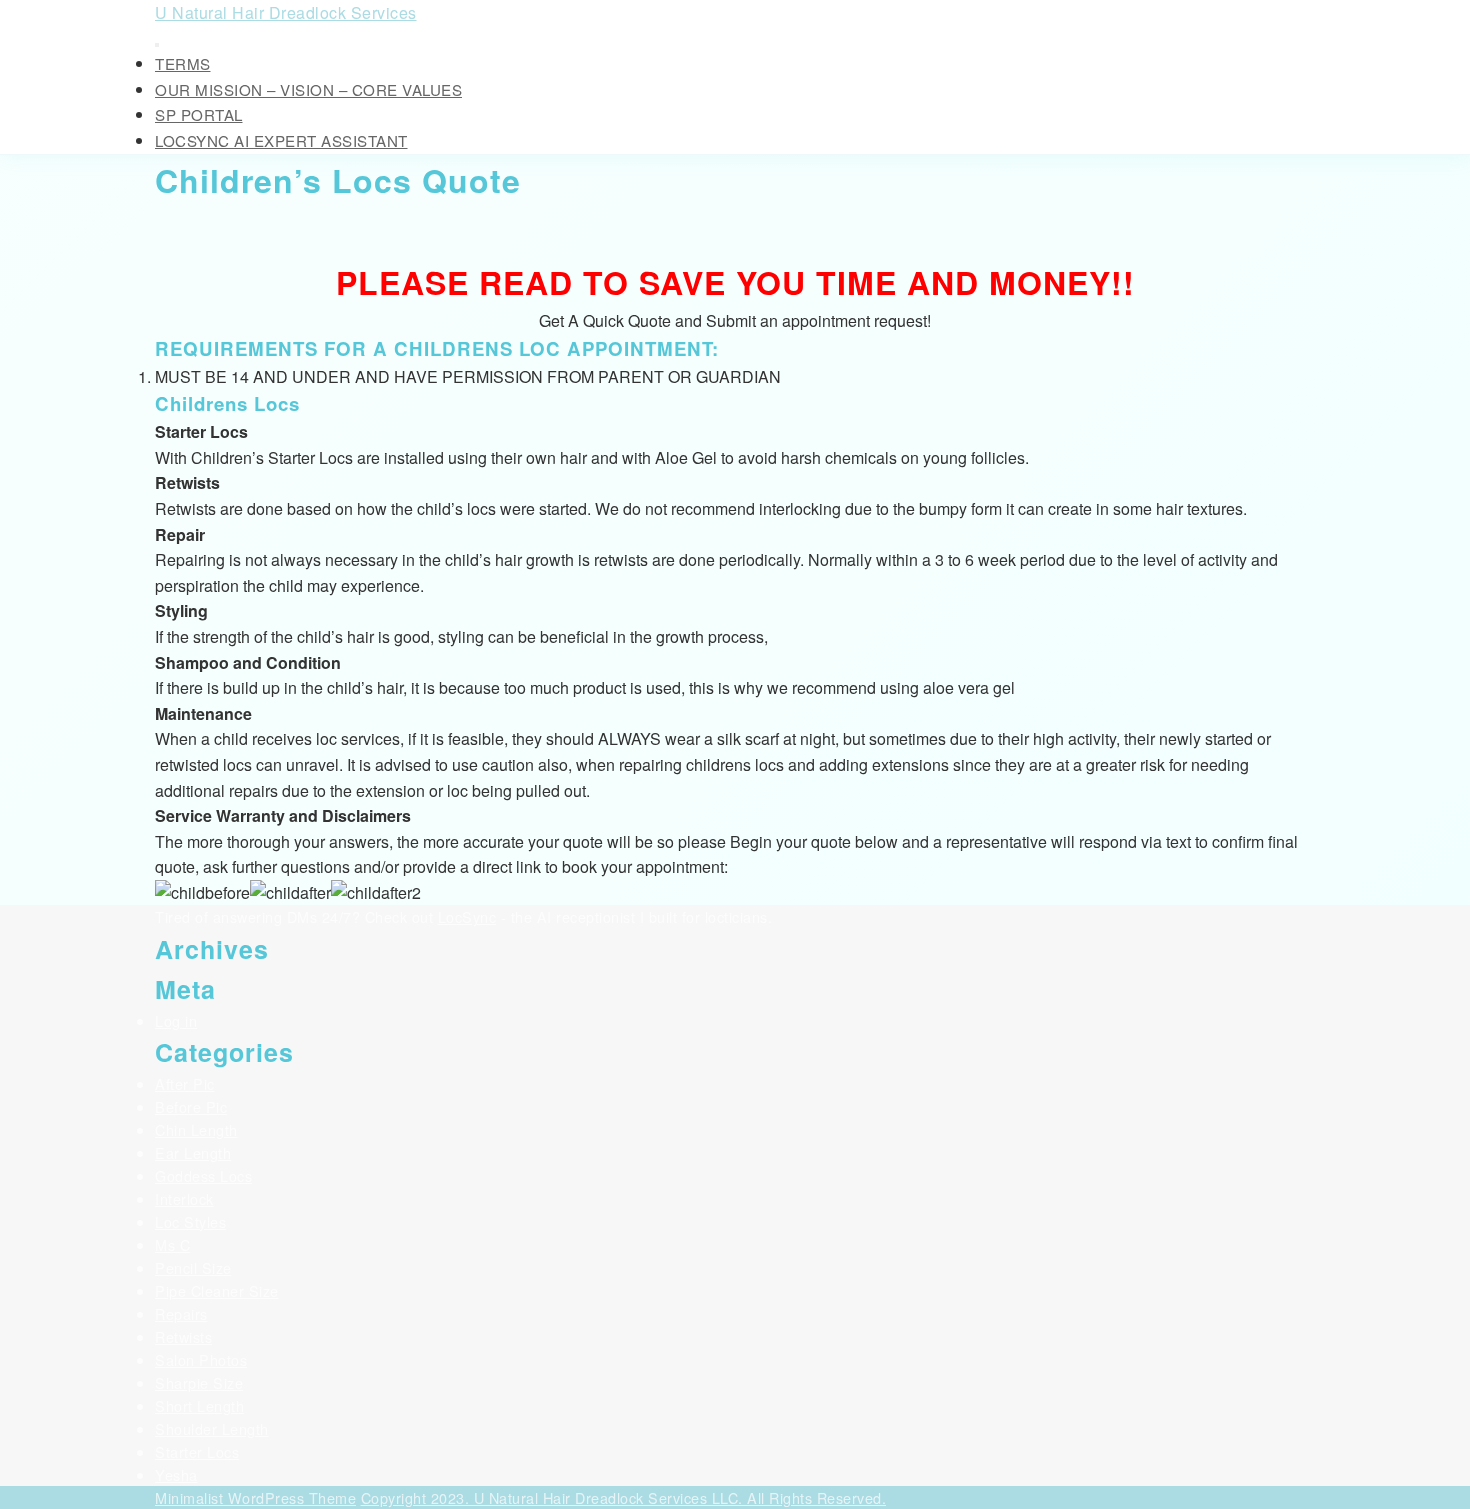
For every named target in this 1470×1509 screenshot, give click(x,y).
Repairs (181, 1313)
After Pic (185, 1083)
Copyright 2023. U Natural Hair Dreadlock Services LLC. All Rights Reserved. (624, 1497)
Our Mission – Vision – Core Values (308, 89)
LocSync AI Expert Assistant (281, 140)
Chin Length (196, 1129)
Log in (176, 1020)
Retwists (183, 1336)
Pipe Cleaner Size (217, 1290)
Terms (183, 63)
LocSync (467, 916)
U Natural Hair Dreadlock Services (286, 12)
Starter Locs (197, 1451)
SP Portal (199, 114)
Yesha (176, 1474)
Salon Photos (201, 1359)
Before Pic (191, 1106)
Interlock (184, 1198)
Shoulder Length (212, 1428)
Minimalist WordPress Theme (255, 1497)
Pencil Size (193, 1267)
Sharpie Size (199, 1382)
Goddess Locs (203, 1175)
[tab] (157, 45)
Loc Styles (190, 1221)
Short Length (199, 1405)
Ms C (172, 1244)
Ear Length (193, 1152)
